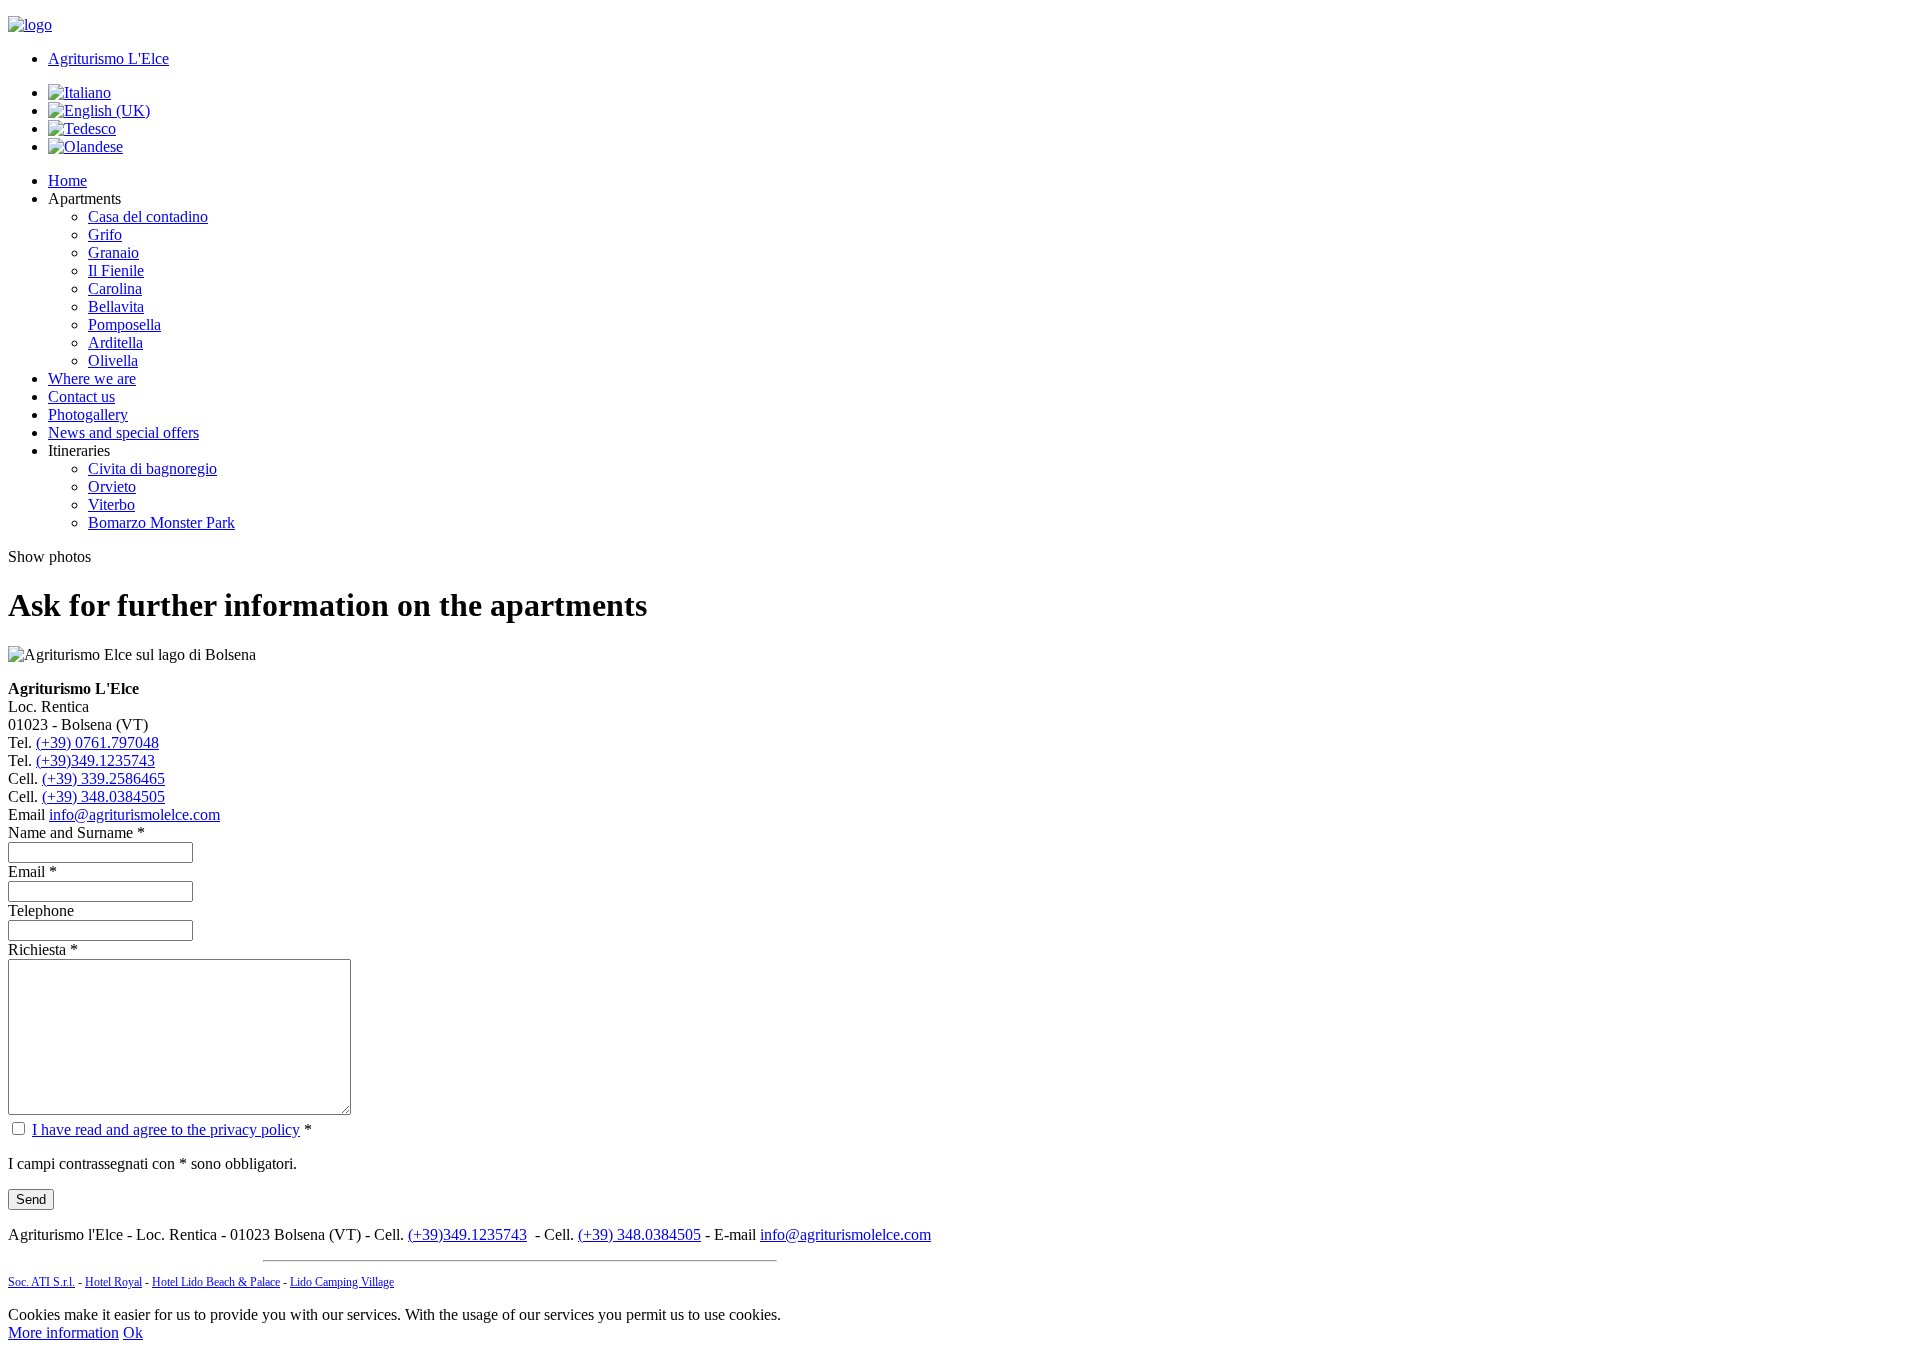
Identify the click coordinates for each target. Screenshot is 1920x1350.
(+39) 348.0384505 (103, 796)
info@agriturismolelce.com (134, 814)
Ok (133, 1332)
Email (26, 871)
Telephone (41, 910)
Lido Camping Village (342, 1282)
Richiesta (37, 949)
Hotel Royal (113, 1282)
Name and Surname (70, 832)
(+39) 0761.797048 (97, 742)
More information (63, 1332)
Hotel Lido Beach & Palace (216, 1282)
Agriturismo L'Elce (108, 58)
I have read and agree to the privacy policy (166, 1129)
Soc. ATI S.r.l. (41, 1282)
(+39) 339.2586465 (103, 778)
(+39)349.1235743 (95, 760)
